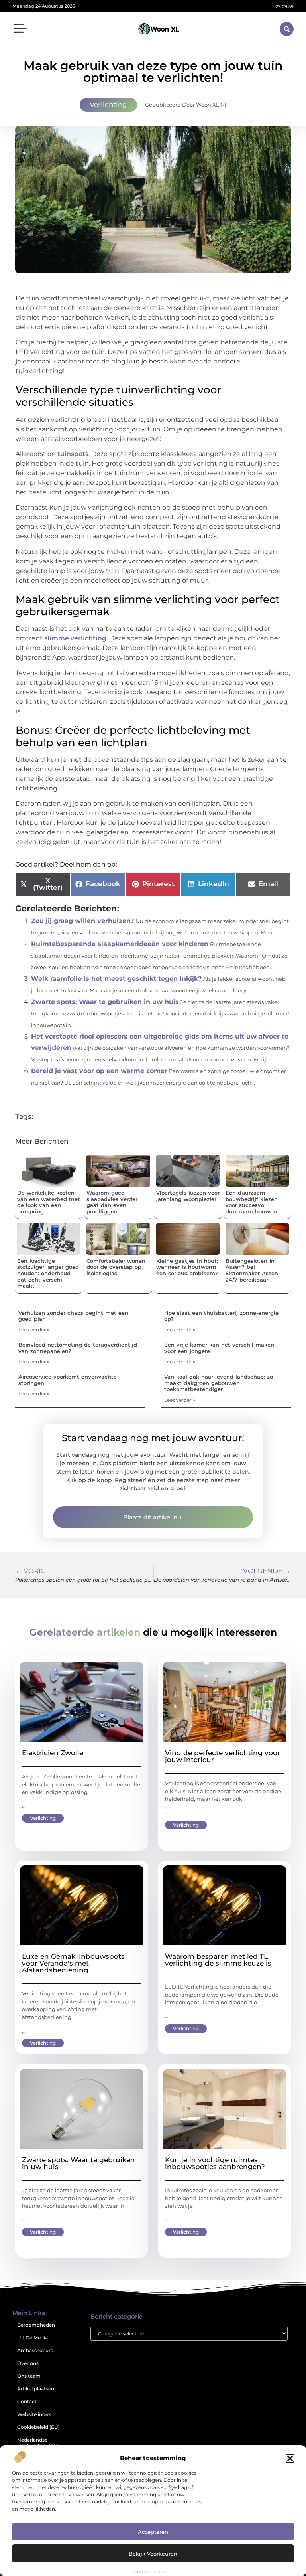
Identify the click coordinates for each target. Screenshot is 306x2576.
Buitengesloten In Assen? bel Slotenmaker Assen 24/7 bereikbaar (252, 1270)
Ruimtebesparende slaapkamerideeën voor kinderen (120, 944)
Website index (34, 2414)
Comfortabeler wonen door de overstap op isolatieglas (116, 1267)
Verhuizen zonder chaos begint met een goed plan (73, 1316)
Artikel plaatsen (36, 2389)
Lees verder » (34, 1330)
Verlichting (108, 105)
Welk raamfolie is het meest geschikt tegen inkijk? (116, 979)
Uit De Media (32, 2338)
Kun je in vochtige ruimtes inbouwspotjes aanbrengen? (215, 2163)
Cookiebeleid (149, 2571)
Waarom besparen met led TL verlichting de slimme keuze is (218, 1960)
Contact (27, 2401)
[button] (290, 2458)
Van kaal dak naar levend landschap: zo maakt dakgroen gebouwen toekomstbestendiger (219, 1383)
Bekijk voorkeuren (153, 2554)
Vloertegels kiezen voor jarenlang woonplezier (188, 1196)
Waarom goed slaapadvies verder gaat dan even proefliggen (112, 1202)
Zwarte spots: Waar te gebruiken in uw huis (105, 1002)
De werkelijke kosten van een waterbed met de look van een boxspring (49, 1202)
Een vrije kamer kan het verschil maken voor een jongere (219, 1348)
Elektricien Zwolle (53, 1753)
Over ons (28, 2363)
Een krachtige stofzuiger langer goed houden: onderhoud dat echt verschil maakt (48, 1273)
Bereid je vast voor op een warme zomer (99, 1071)
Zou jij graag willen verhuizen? (82, 921)
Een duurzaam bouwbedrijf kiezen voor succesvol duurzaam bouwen (252, 1202)
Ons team (29, 2376)
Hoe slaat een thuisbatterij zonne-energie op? (221, 1316)
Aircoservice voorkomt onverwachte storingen (68, 1380)
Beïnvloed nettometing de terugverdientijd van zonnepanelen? (78, 1348)
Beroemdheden (36, 2325)
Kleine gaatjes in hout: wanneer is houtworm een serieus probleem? (187, 1267)
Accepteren (153, 2532)
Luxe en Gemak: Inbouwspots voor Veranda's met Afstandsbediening (73, 1963)
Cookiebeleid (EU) (38, 2427)
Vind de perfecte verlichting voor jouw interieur (223, 1756)
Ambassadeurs (35, 2350)
